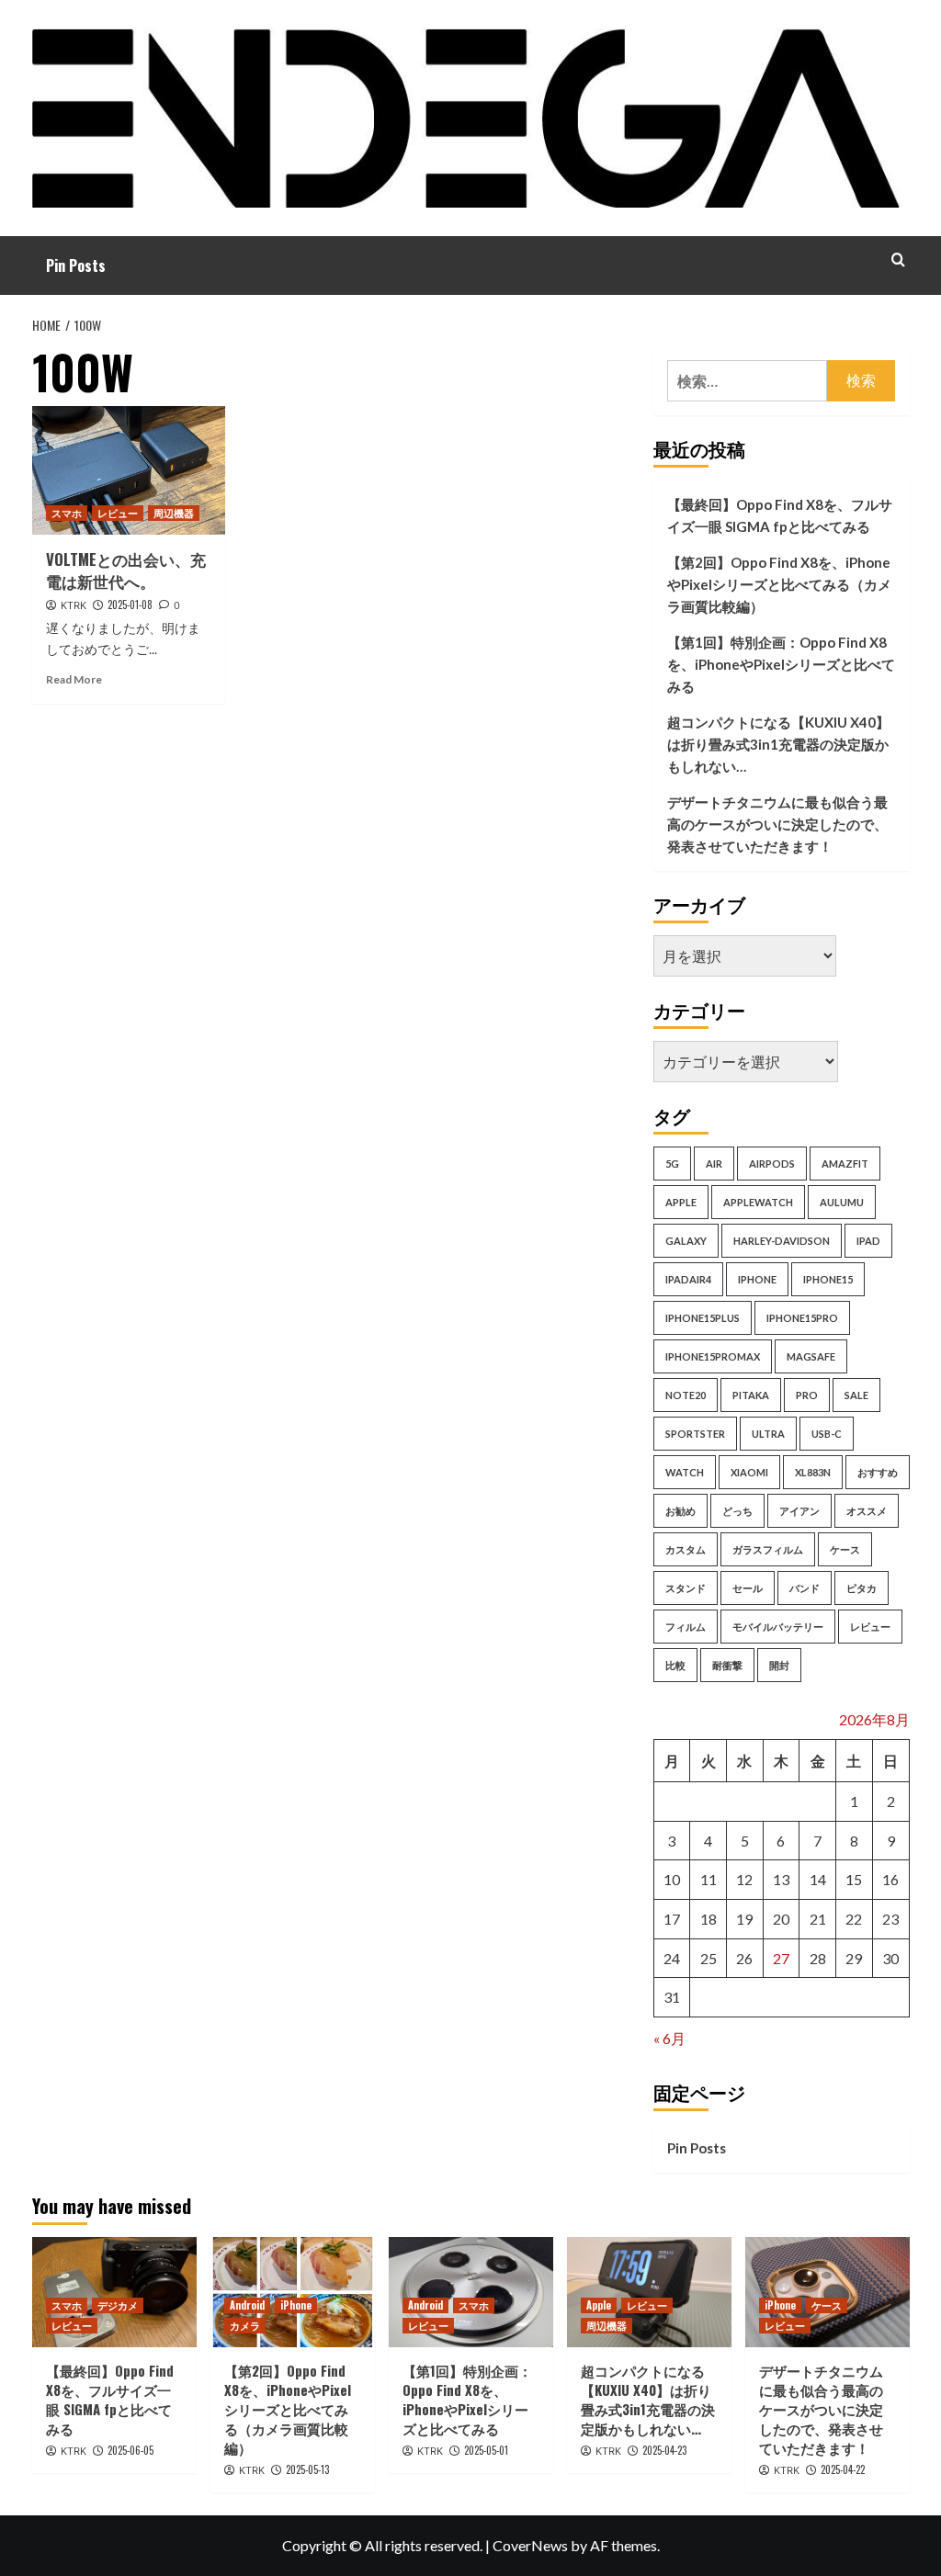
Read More (74, 679)
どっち (737, 1511)
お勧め (680, 1511)
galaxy (686, 1241)
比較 (675, 1665)
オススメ (867, 1511)
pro (807, 1395)
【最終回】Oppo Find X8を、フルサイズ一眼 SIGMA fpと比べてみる (780, 515)
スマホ (67, 513)
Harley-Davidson (782, 1241)
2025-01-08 (130, 604)
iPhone (296, 2305)
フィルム (686, 1627)
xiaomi (749, 1472)
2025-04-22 (843, 2469)
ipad (868, 1241)
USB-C (827, 1434)
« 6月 (669, 2038)
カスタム (686, 1549)
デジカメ (118, 2305)
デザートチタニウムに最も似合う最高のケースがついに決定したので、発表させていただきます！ (777, 824)
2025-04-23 (664, 2450)
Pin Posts (76, 266)
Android (247, 2305)
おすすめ (878, 1472)
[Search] (898, 260)
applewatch (758, 1202)
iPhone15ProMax (713, 1356)
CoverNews (530, 2545)
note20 (686, 1395)
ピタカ (862, 1588)
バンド (805, 1588)
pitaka (751, 1395)
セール (748, 1588)
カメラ (245, 2325)
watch (685, 1472)
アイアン (799, 1511)
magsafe (811, 1356)
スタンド (686, 1588)
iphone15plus (703, 1318)
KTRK (74, 605)
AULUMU (842, 1202)
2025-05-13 (307, 2469)
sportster (695, 1434)
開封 (779, 1665)
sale (856, 1395)
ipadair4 (688, 1279)
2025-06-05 (130, 2450)
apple (681, 1202)
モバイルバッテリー (778, 1627)
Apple (599, 2305)
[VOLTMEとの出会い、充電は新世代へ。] (129, 470)
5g (672, 1164)
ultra (768, 1434)
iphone (757, 1279)
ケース (845, 1549)
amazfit (845, 1164)
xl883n (813, 1472)
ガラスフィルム (768, 1549)
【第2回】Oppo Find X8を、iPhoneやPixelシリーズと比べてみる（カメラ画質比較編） (779, 584)
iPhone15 (828, 1279)
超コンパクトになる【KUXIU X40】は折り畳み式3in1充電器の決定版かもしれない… (778, 744)
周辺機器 (174, 513)
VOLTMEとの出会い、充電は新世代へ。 (126, 570)
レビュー (118, 513)
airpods (772, 1164)
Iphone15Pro (802, 1318)
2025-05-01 (486, 2450)
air (714, 1164)
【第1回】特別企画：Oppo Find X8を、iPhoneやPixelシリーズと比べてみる (781, 664)
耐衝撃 (727, 1665)
